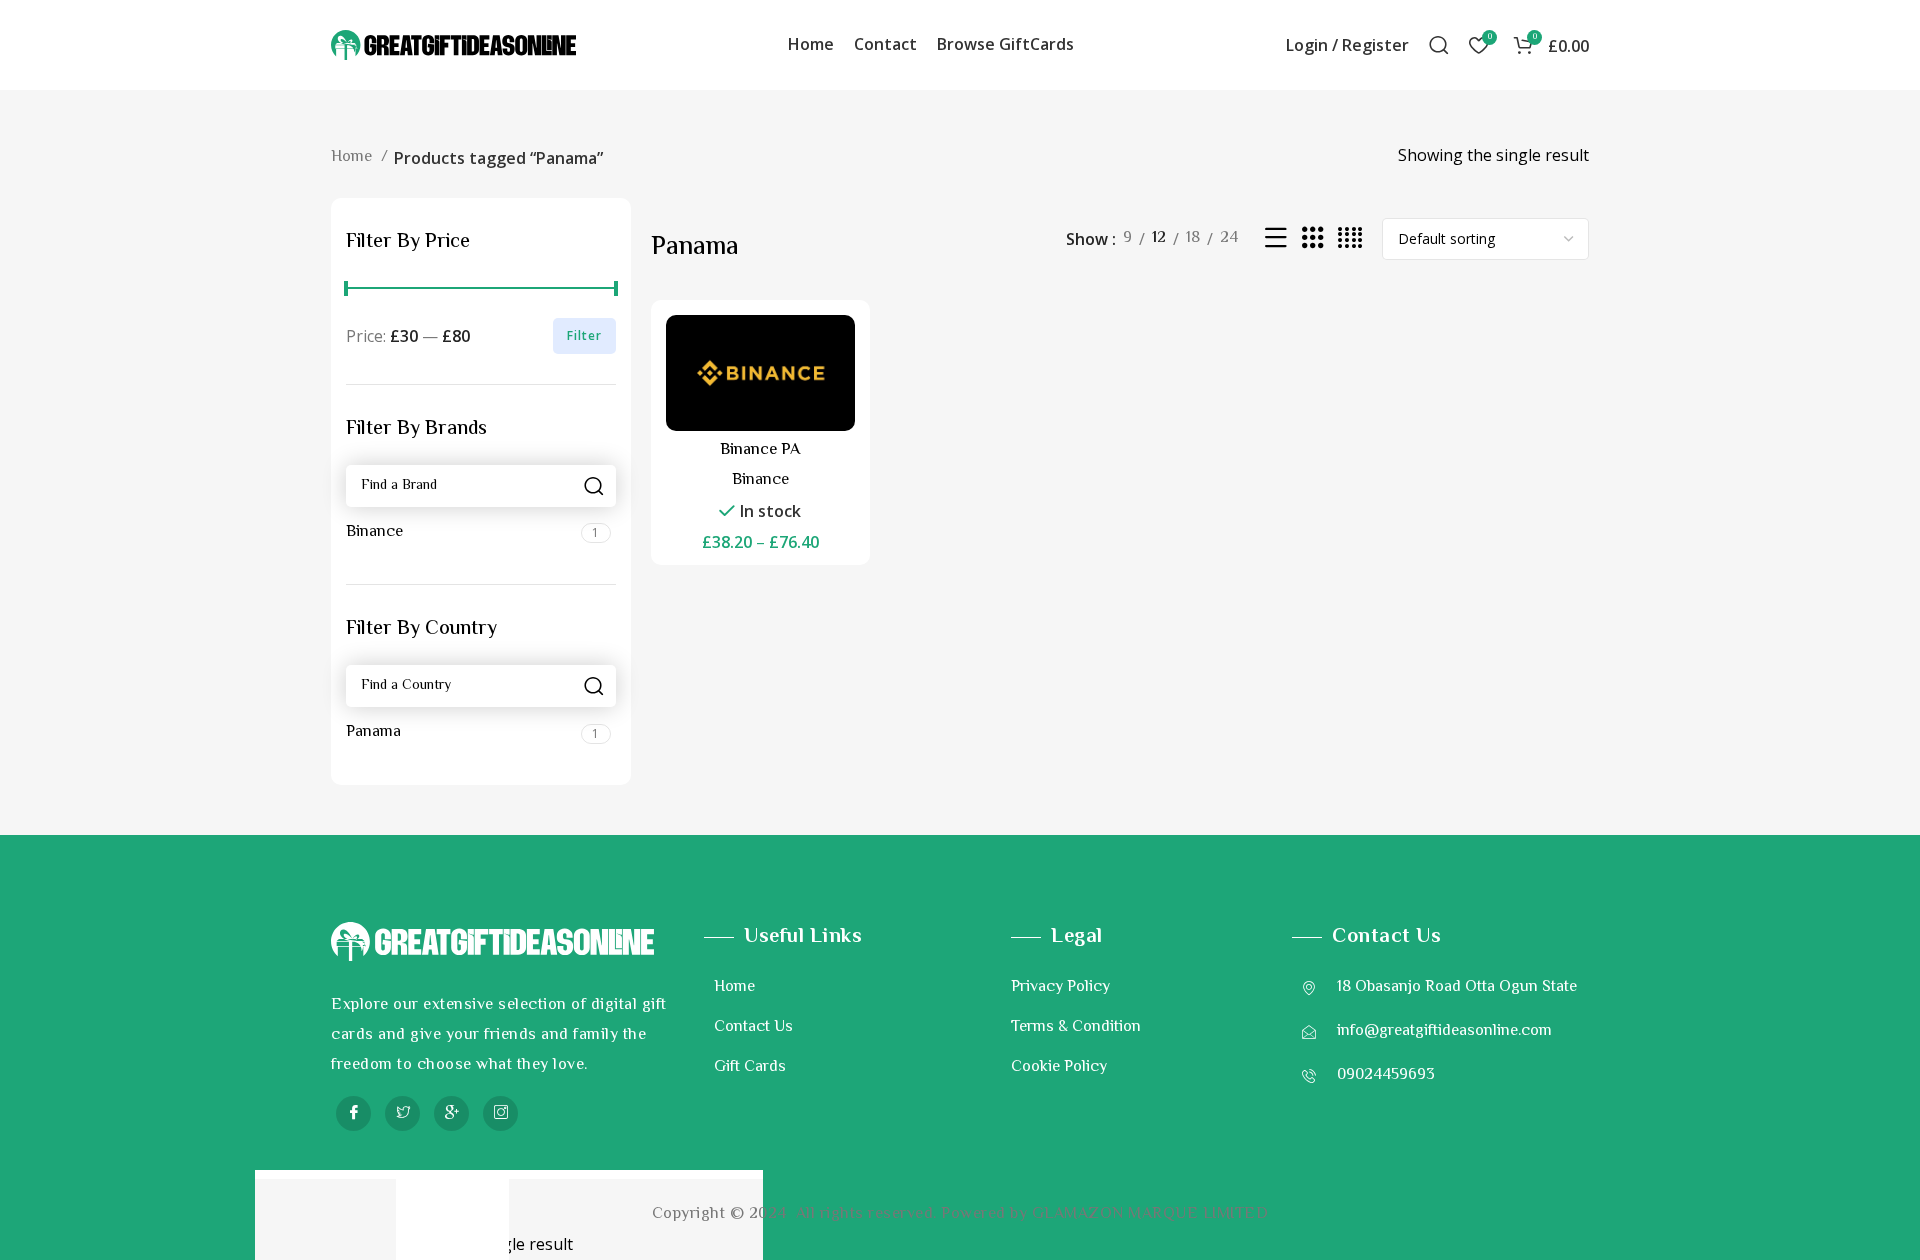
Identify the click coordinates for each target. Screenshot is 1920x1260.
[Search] (1439, 45)
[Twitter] (402, 1113)
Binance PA (760, 450)
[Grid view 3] (1313, 239)
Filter (584, 335)
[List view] (1276, 239)
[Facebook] (353, 1113)
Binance (760, 481)
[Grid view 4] (1350, 239)
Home (353, 157)
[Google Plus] (451, 1113)
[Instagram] (500, 1113)
